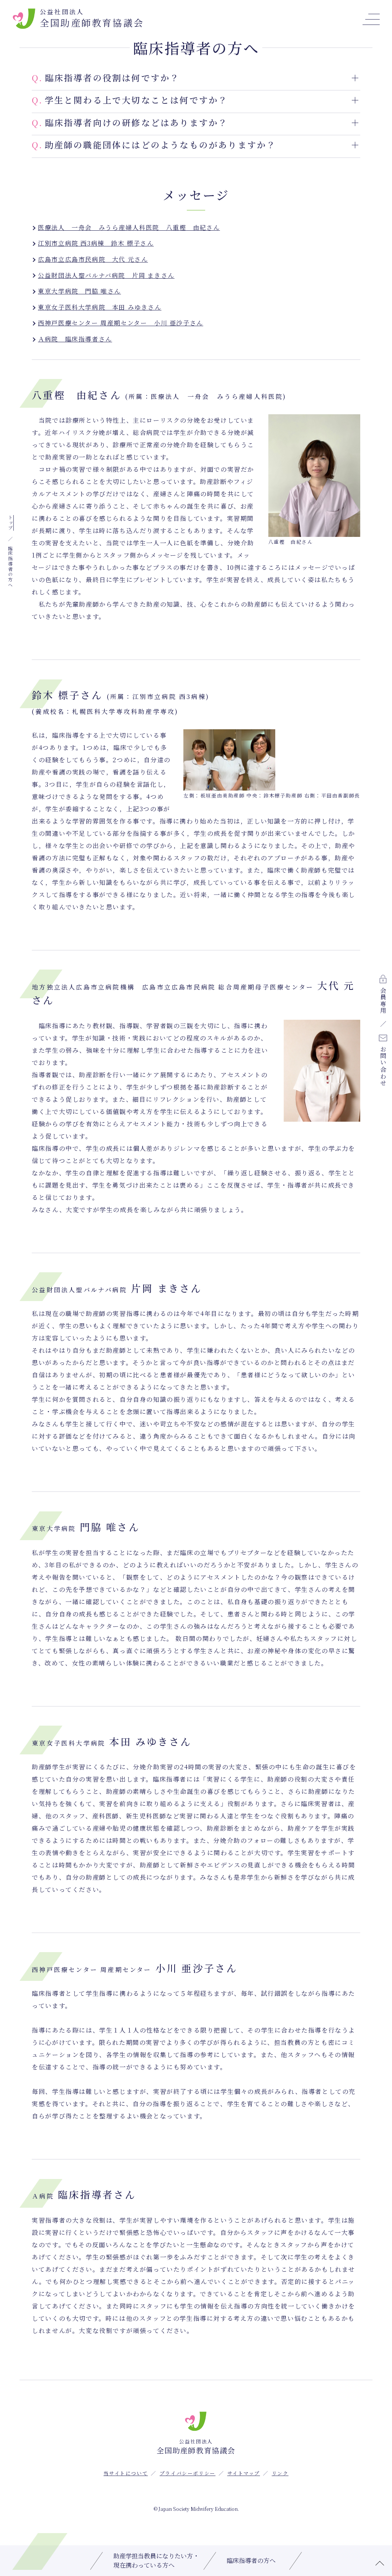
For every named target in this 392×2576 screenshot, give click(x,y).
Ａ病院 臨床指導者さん (75, 339)
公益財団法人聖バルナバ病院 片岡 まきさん (106, 275)
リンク (280, 2473)
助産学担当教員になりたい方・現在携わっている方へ (156, 2560)
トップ (11, 523)
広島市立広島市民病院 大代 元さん (93, 259)
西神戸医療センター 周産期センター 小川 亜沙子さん (121, 323)
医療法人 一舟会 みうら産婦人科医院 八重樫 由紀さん (129, 227)
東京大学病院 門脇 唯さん (79, 291)
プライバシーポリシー (188, 2473)
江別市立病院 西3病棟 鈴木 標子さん (96, 243)
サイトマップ (244, 2473)
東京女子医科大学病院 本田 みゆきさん (100, 307)
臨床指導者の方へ (251, 2560)
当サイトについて (126, 2473)
